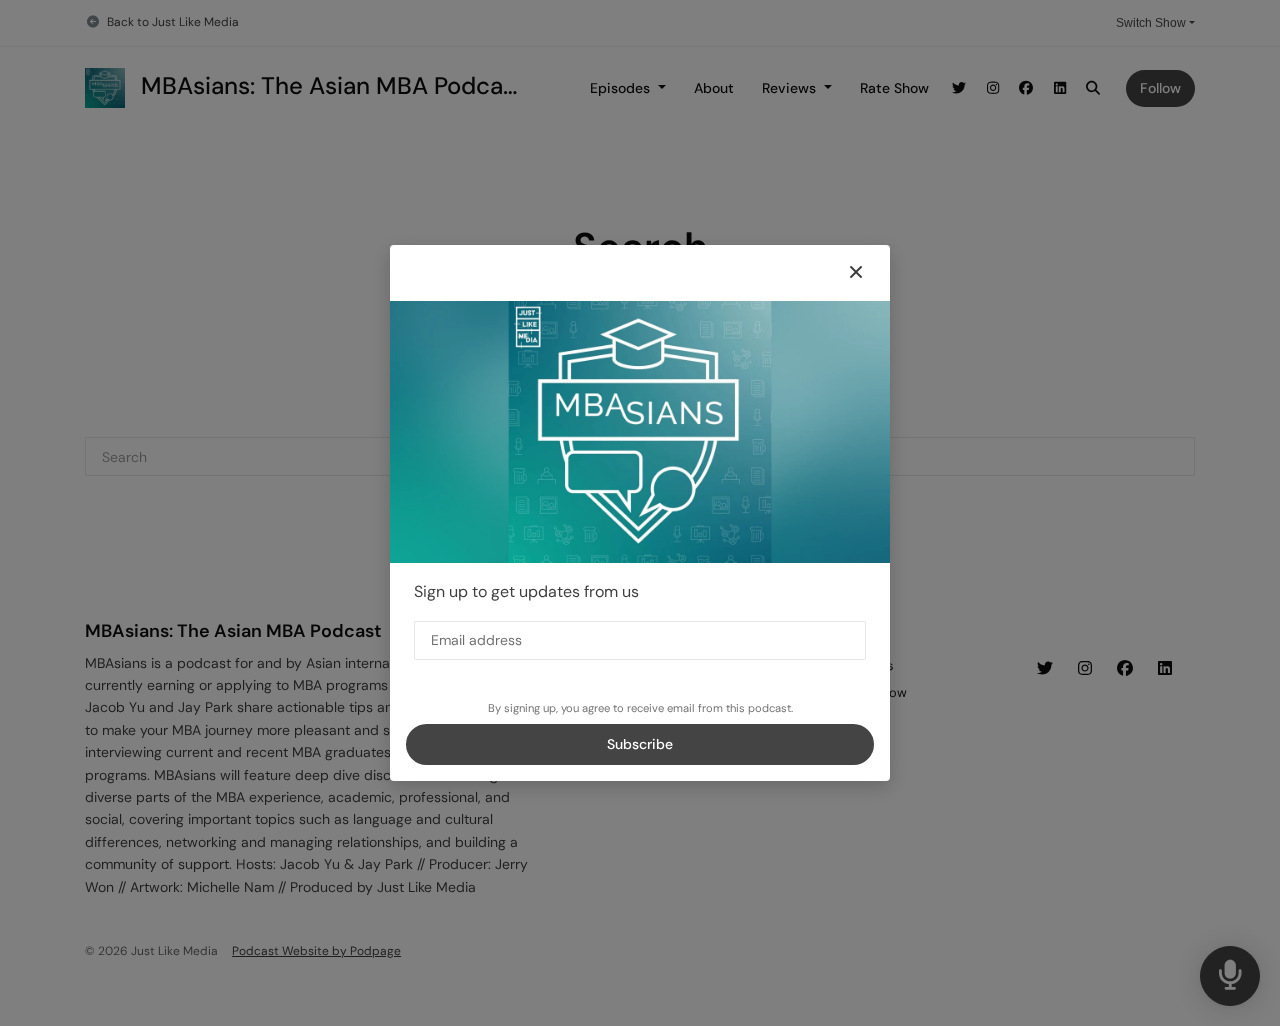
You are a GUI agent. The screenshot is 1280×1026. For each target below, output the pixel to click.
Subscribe (640, 744)
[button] (856, 273)
